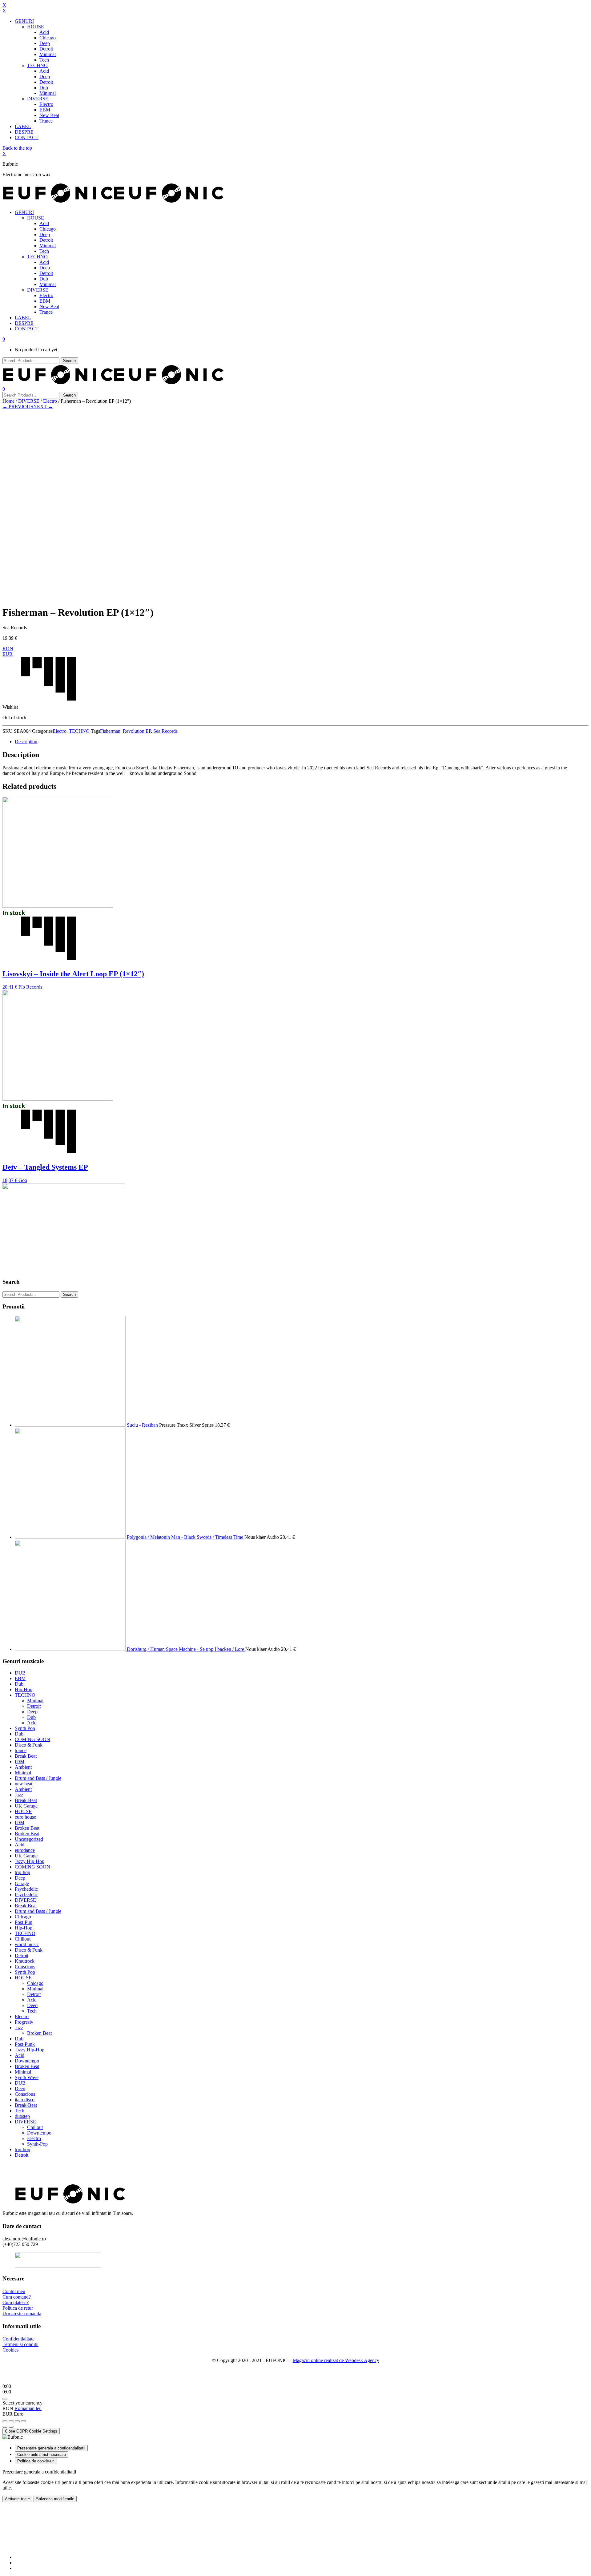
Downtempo (27, 2061)
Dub (19, 1684)
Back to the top (17, 148)
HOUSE (23, 1811)
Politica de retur (18, 2308)
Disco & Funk (29, 1745)
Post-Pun (24, 1922)
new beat (24, 1784)
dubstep (22, 2116)
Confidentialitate (18, 2339)
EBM (20, 1678)
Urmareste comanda (22, 2314)
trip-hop (22, 1872)
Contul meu (14, 2291)
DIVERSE (29, 401)
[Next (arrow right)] (11, 2427)
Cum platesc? (16, 2302)
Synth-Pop (37, 2144)
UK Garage (26, 1806)
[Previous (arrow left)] (5, 2427)
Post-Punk (25, 2044)
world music (27, 1944)
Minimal (35, 1701)
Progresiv (24, 2022)
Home (8, 401)
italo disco (25, 2100)
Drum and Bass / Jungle (38, 1778)
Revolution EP (137, 731)
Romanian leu (28, 2408)
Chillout (23, 1939)
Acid (32, 1723)
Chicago (23, 1917)
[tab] (302, 742)
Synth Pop (25, 1728)
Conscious (25, 1967)
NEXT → (43, 407)
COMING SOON (32, 1739)
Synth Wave (27, 2077)
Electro (50, 401)
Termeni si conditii (20, 2344)
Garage (22, 1883)
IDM (20, 1762)
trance (21, 1750)
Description (26, 742)
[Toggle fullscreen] (17, 2421)
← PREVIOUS (18, 407)
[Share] (11, 2421)
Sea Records (165, 731)
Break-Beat (26, 1800)
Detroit (34, 1706)
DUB (20, 1673)
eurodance (25, 1850)
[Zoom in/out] (23, 2421)
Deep (32, 1712)
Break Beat (26, 1756)
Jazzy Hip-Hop (30, 1861)
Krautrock (25, 1961)
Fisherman (110, 731)
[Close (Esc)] (5, 2421)
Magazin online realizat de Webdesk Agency (336, 2360)
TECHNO (79, 731)
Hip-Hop (24, 1689)
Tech (32, 2011)
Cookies (10, 2350)
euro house (25, 1817)
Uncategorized (29, 1839)
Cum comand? (17, 2297)
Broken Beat (27, 1828)
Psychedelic (26, 1889)
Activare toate (17, 2499)
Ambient (23, 1767)
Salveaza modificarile (55, 2499)
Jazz (19, 1795)
